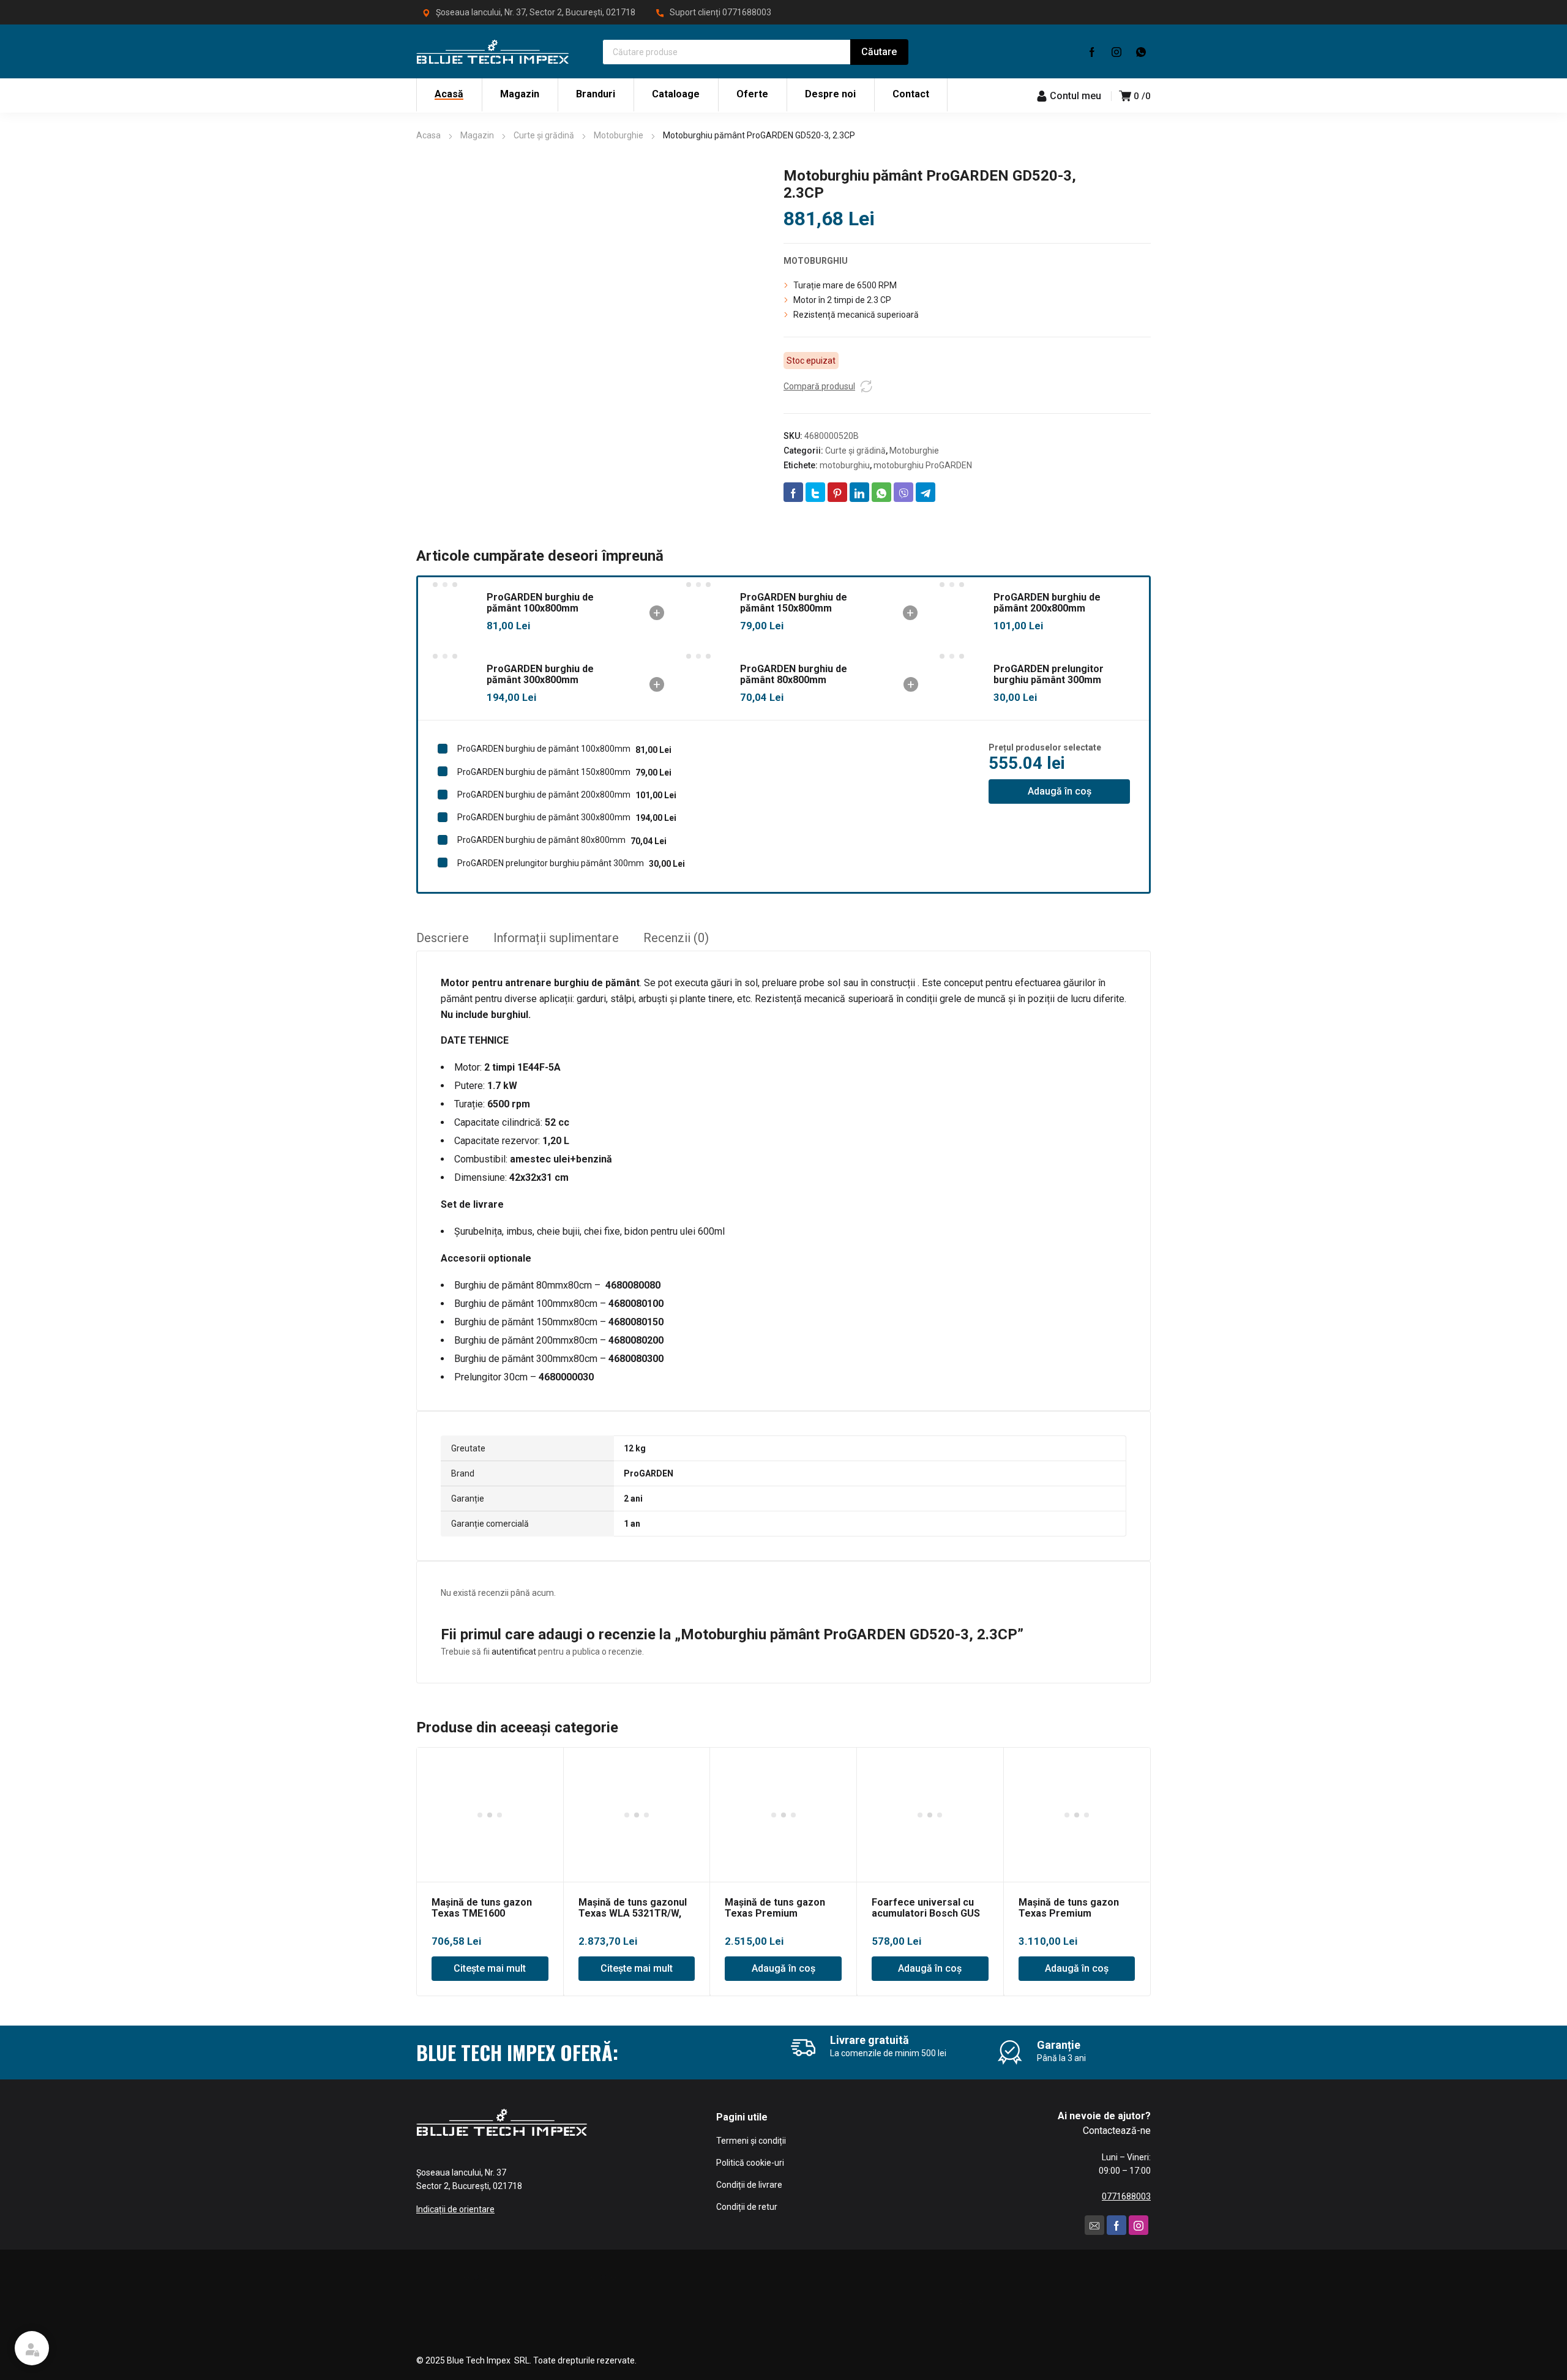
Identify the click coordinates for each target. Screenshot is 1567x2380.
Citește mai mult (490, 1968)
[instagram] (1116, 51)
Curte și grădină (544, 135)
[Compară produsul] (866, 386)
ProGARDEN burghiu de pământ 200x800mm (1047, 603)
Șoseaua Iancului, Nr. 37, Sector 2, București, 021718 (536, 12)
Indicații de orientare (455, 2209)
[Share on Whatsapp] (881, 492)
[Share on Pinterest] (837, 492)
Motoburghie (619, 135)
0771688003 (747, 12)
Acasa (428, 135)
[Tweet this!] (815, 492)
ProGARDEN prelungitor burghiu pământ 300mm (1049, 674)
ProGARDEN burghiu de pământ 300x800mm (540, 674)
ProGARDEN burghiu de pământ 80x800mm (794, 674)
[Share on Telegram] (926, 492)
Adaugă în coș (1060, 791)
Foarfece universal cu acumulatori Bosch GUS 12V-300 (926, 1913)
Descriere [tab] (443, 938)
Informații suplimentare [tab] (556, 938)
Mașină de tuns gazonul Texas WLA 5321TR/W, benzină (633, 1913)
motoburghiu (845, 465)
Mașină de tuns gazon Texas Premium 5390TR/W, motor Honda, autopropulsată (1076, 1919)
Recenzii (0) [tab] (676, 938)
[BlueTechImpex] (493, 51)
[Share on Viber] (903, 492)
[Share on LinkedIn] (859, 492)
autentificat (514, 1652)
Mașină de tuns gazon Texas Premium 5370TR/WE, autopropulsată (775, 1919)
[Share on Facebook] (793, 492)
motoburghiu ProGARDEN (923, 465)
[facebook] (1092, 51)
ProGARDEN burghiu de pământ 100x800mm (540, 603)
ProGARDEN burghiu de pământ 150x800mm (794, 603)
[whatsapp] (1141, 51)
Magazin (477, 135)
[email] (1094, 2225)
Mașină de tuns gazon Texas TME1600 (482, 1908)
